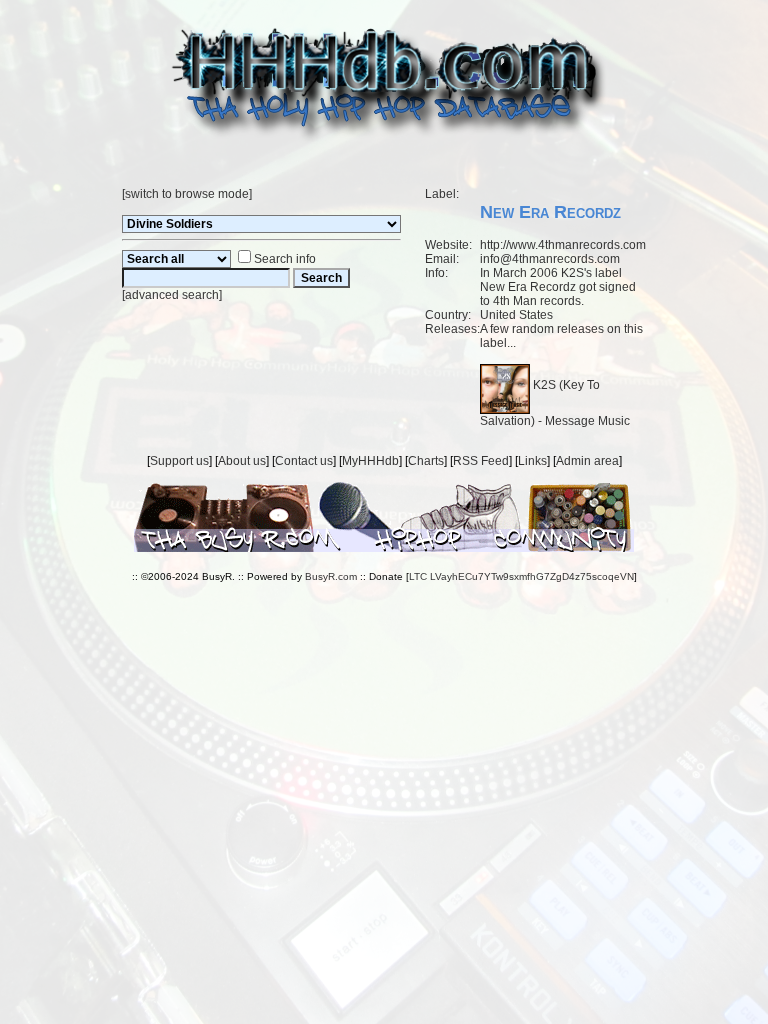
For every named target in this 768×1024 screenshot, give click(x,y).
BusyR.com (331, 576)
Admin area (587, 461)
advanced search (172, 295)
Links (532, 461)
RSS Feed (481, 461)
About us (242, 461)
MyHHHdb (370, 461)
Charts (426, 461)
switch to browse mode (187, 194)
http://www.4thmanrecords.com (563, 245)
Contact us (304, 461)
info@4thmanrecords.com (550, 259)
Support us (179, 461)
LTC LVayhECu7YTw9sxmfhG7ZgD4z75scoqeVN (521, 576)
